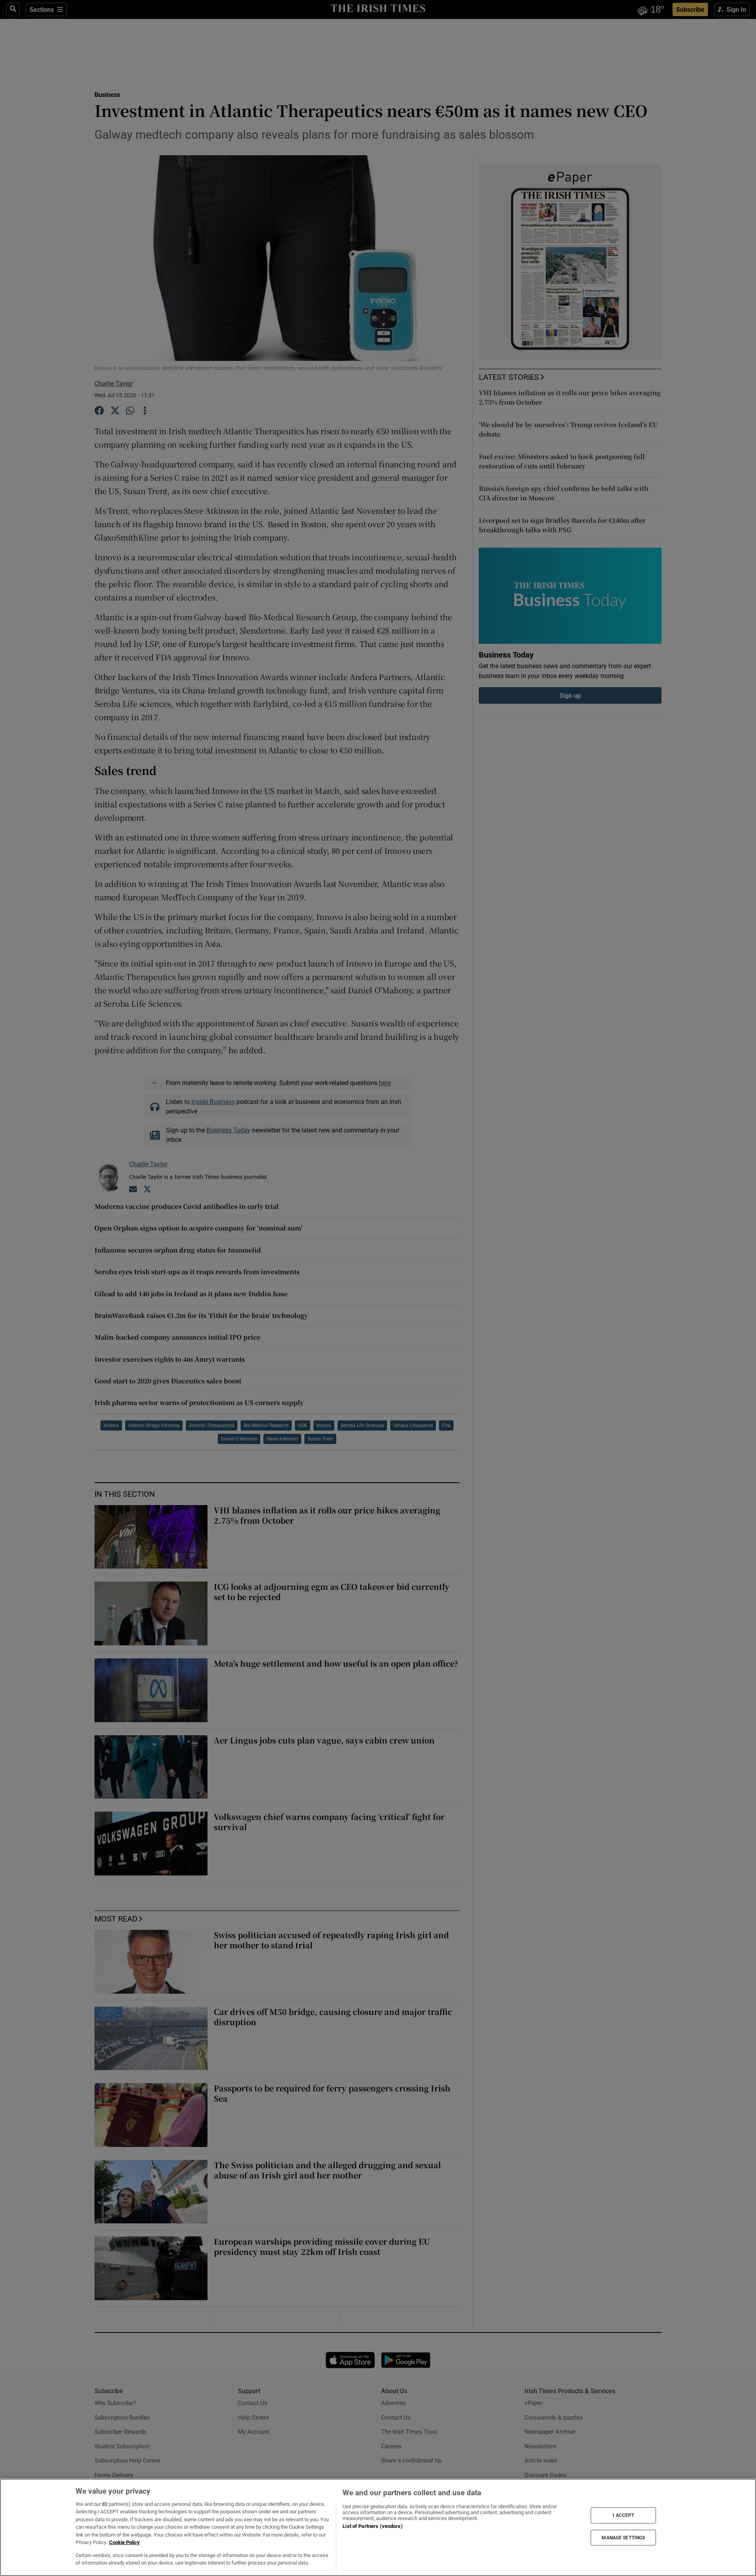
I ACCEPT (623, 2515)
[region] (378, 2527)
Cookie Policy (124, 2542)
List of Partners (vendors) (372, 2526)
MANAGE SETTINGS (623, 2537)
